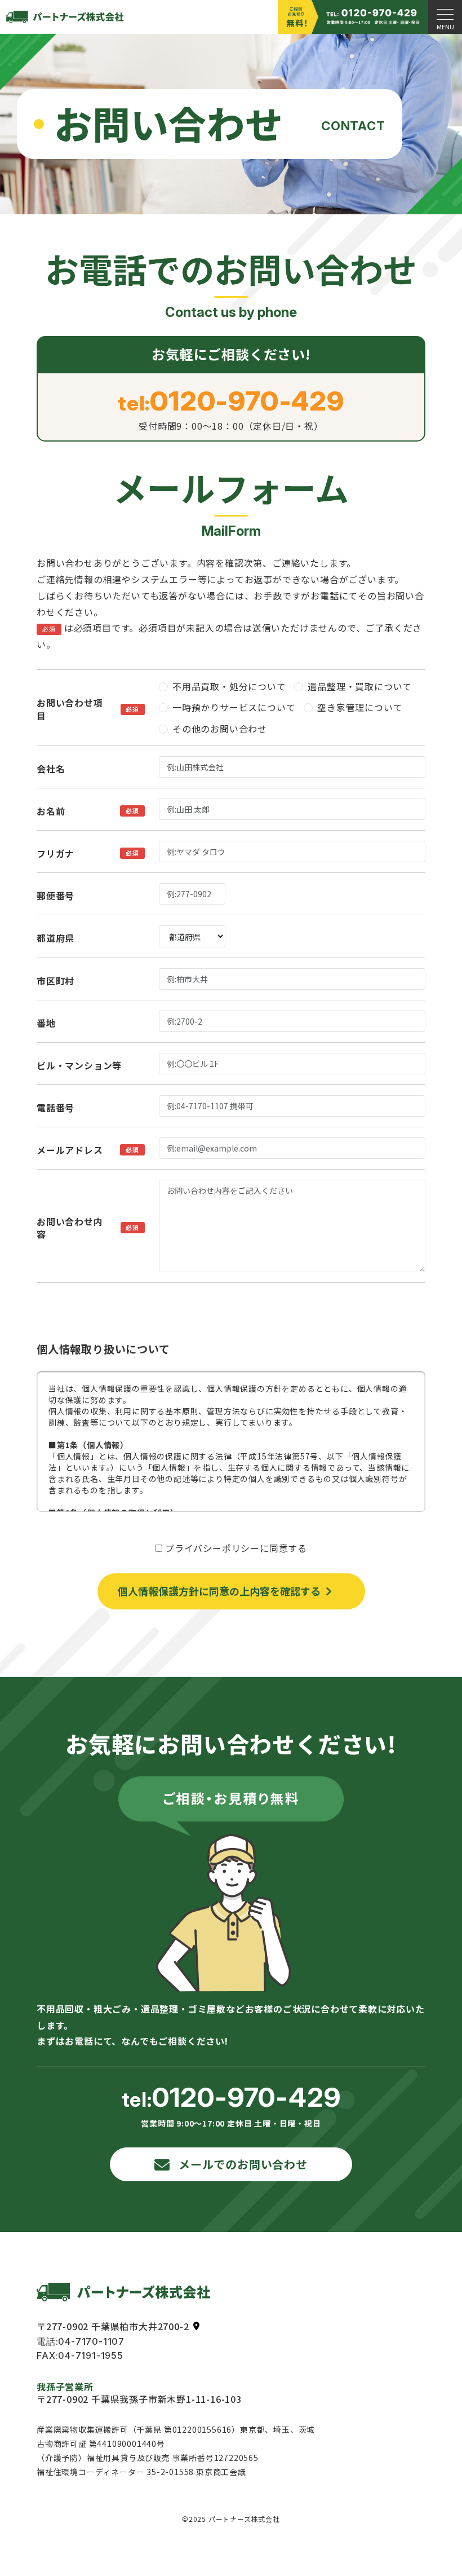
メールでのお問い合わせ (243, 2164)
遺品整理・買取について (360, 686)
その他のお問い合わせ (220, 729)
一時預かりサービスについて (234, 707)
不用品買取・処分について (229, 686)
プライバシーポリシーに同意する (236, 1548)
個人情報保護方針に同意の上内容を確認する (219, 1591)
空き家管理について (360, 707)
